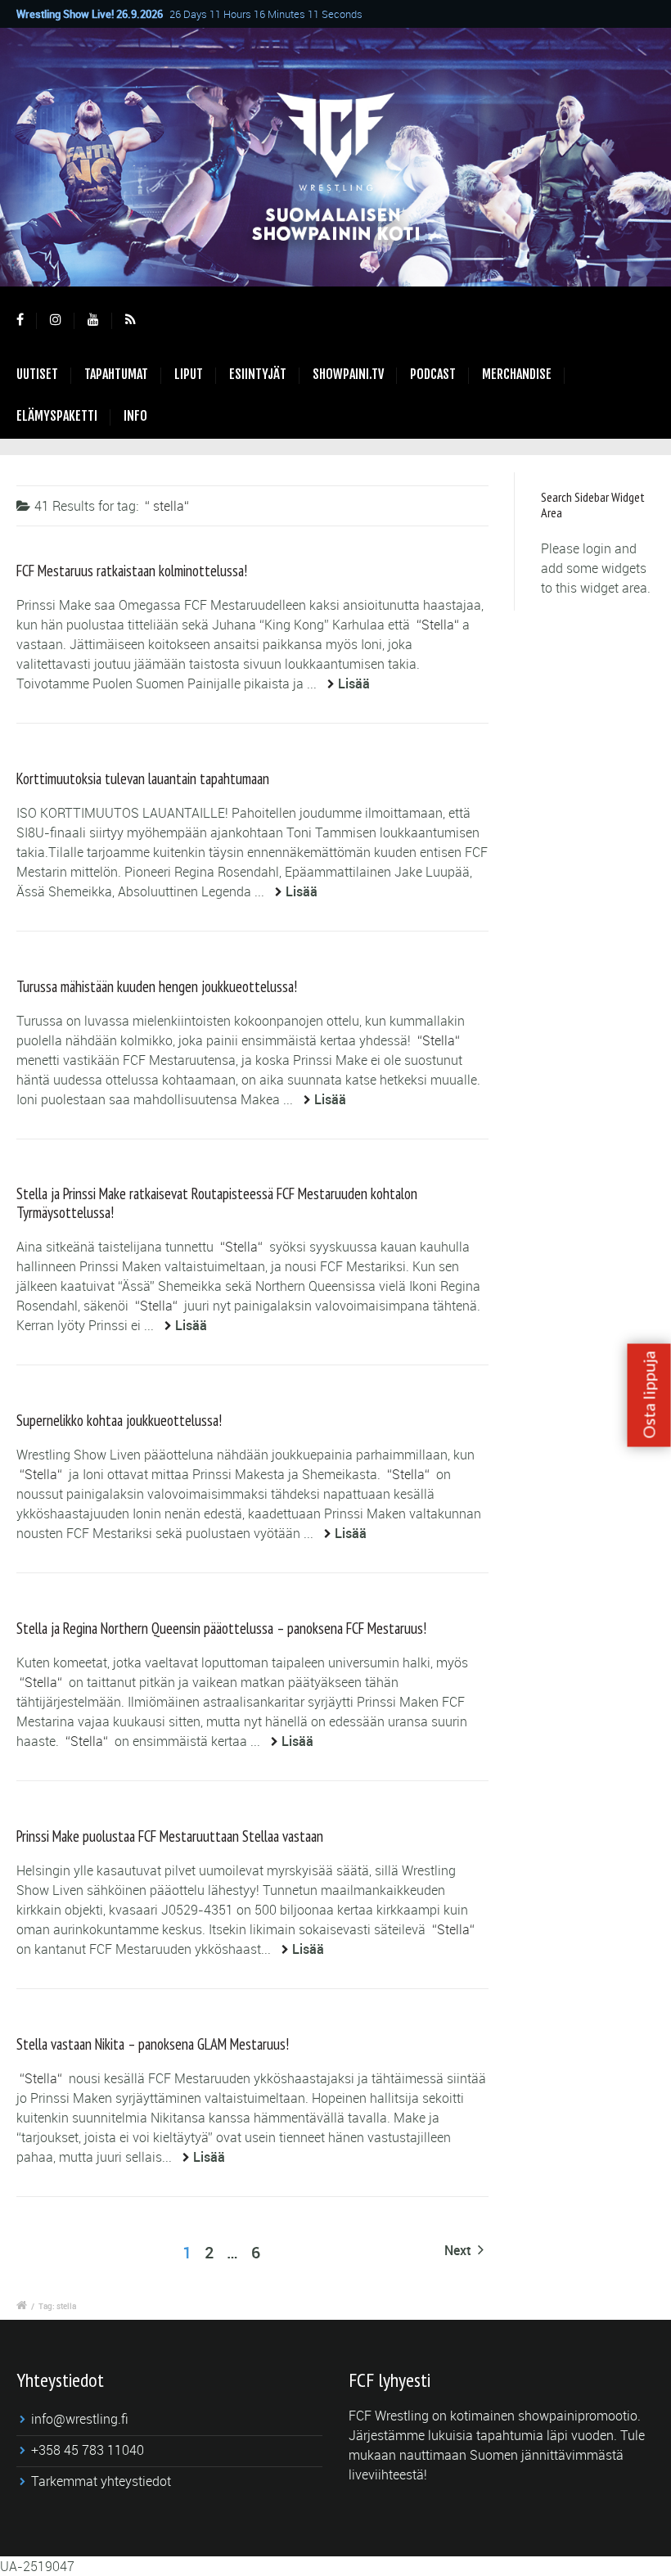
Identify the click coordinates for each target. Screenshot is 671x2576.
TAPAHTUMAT (116, 374)
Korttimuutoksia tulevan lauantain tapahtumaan (143, 778)
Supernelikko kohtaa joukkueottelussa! (119, 1420)
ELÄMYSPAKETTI (57, 416)
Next (459, 2250)
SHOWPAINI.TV (348, 374)
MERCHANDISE (517, 374)
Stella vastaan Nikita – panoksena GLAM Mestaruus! (153, 2044)
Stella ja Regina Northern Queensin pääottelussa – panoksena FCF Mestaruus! (221, 1628)
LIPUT (189, 374)
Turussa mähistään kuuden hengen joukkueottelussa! (157, 986)
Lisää (354, 683)
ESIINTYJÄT (258, 374)
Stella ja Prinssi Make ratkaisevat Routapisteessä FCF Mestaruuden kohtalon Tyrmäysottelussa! (217, 1202)
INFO (135, 416)
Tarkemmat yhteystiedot (101, 2481)
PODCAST (433, 374)
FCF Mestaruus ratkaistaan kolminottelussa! (132, 571)
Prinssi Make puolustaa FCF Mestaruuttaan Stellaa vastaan (170, 1836)
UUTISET (37, 374)
